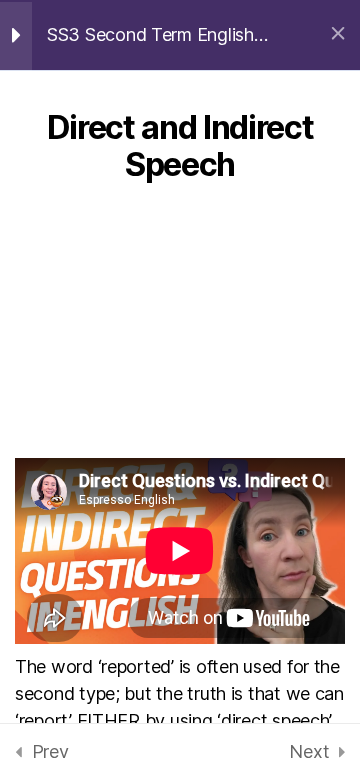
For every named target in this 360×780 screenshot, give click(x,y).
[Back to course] (338, 35)
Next (309, 751)
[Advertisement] (180, 333)
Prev (50, 751)
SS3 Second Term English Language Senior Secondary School (160, 35)
